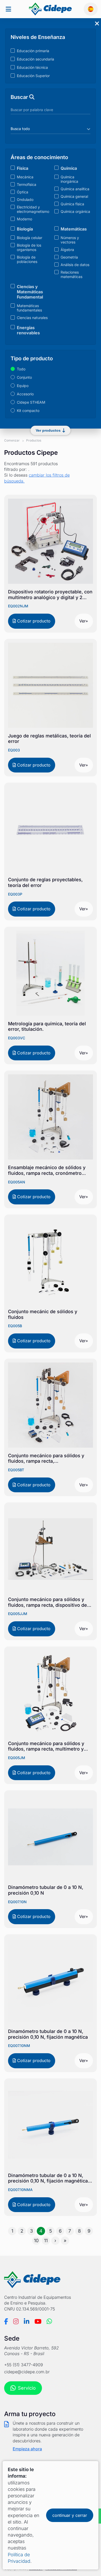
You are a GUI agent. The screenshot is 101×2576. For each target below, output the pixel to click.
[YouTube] (38, 2321)
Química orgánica (75, 211)
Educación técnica (32, 67)
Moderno (24, 219)
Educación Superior (33, 76)
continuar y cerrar (70, 2515)
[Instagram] (16, 2321)
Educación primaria (33, 51)
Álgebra (67, 250)
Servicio (27, 2388)
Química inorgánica (69, 179)
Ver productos (48, 430)
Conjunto (24, 377)
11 (46, 2241)
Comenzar (12, 440)
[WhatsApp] (49, 2321)
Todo (21, 369)
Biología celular (30, 238)
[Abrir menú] (8, 9)
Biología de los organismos (29, 247)
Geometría (69, 257)
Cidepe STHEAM (31, 402)
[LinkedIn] (27, 2321)
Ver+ (84, 621)
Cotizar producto (33, 621)
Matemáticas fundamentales (29, 308)
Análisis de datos (75, 265)
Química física (72, 204)
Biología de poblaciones (27, 259)
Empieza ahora (27, 2449)
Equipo (23, 386)
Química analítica (75, 189)
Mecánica (25, 177)
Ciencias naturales (32, 318)
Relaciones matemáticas (71, 274)
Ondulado (25, 199)
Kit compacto (28, 411)
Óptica (23, 192)
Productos (34, 440)
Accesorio (25, 394)
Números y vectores (70, 240)
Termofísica (27, 184)
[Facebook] (6, 2321)
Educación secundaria (35, 59)
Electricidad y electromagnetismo (33, 209)
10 (36, 2241)
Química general (74, 196)
